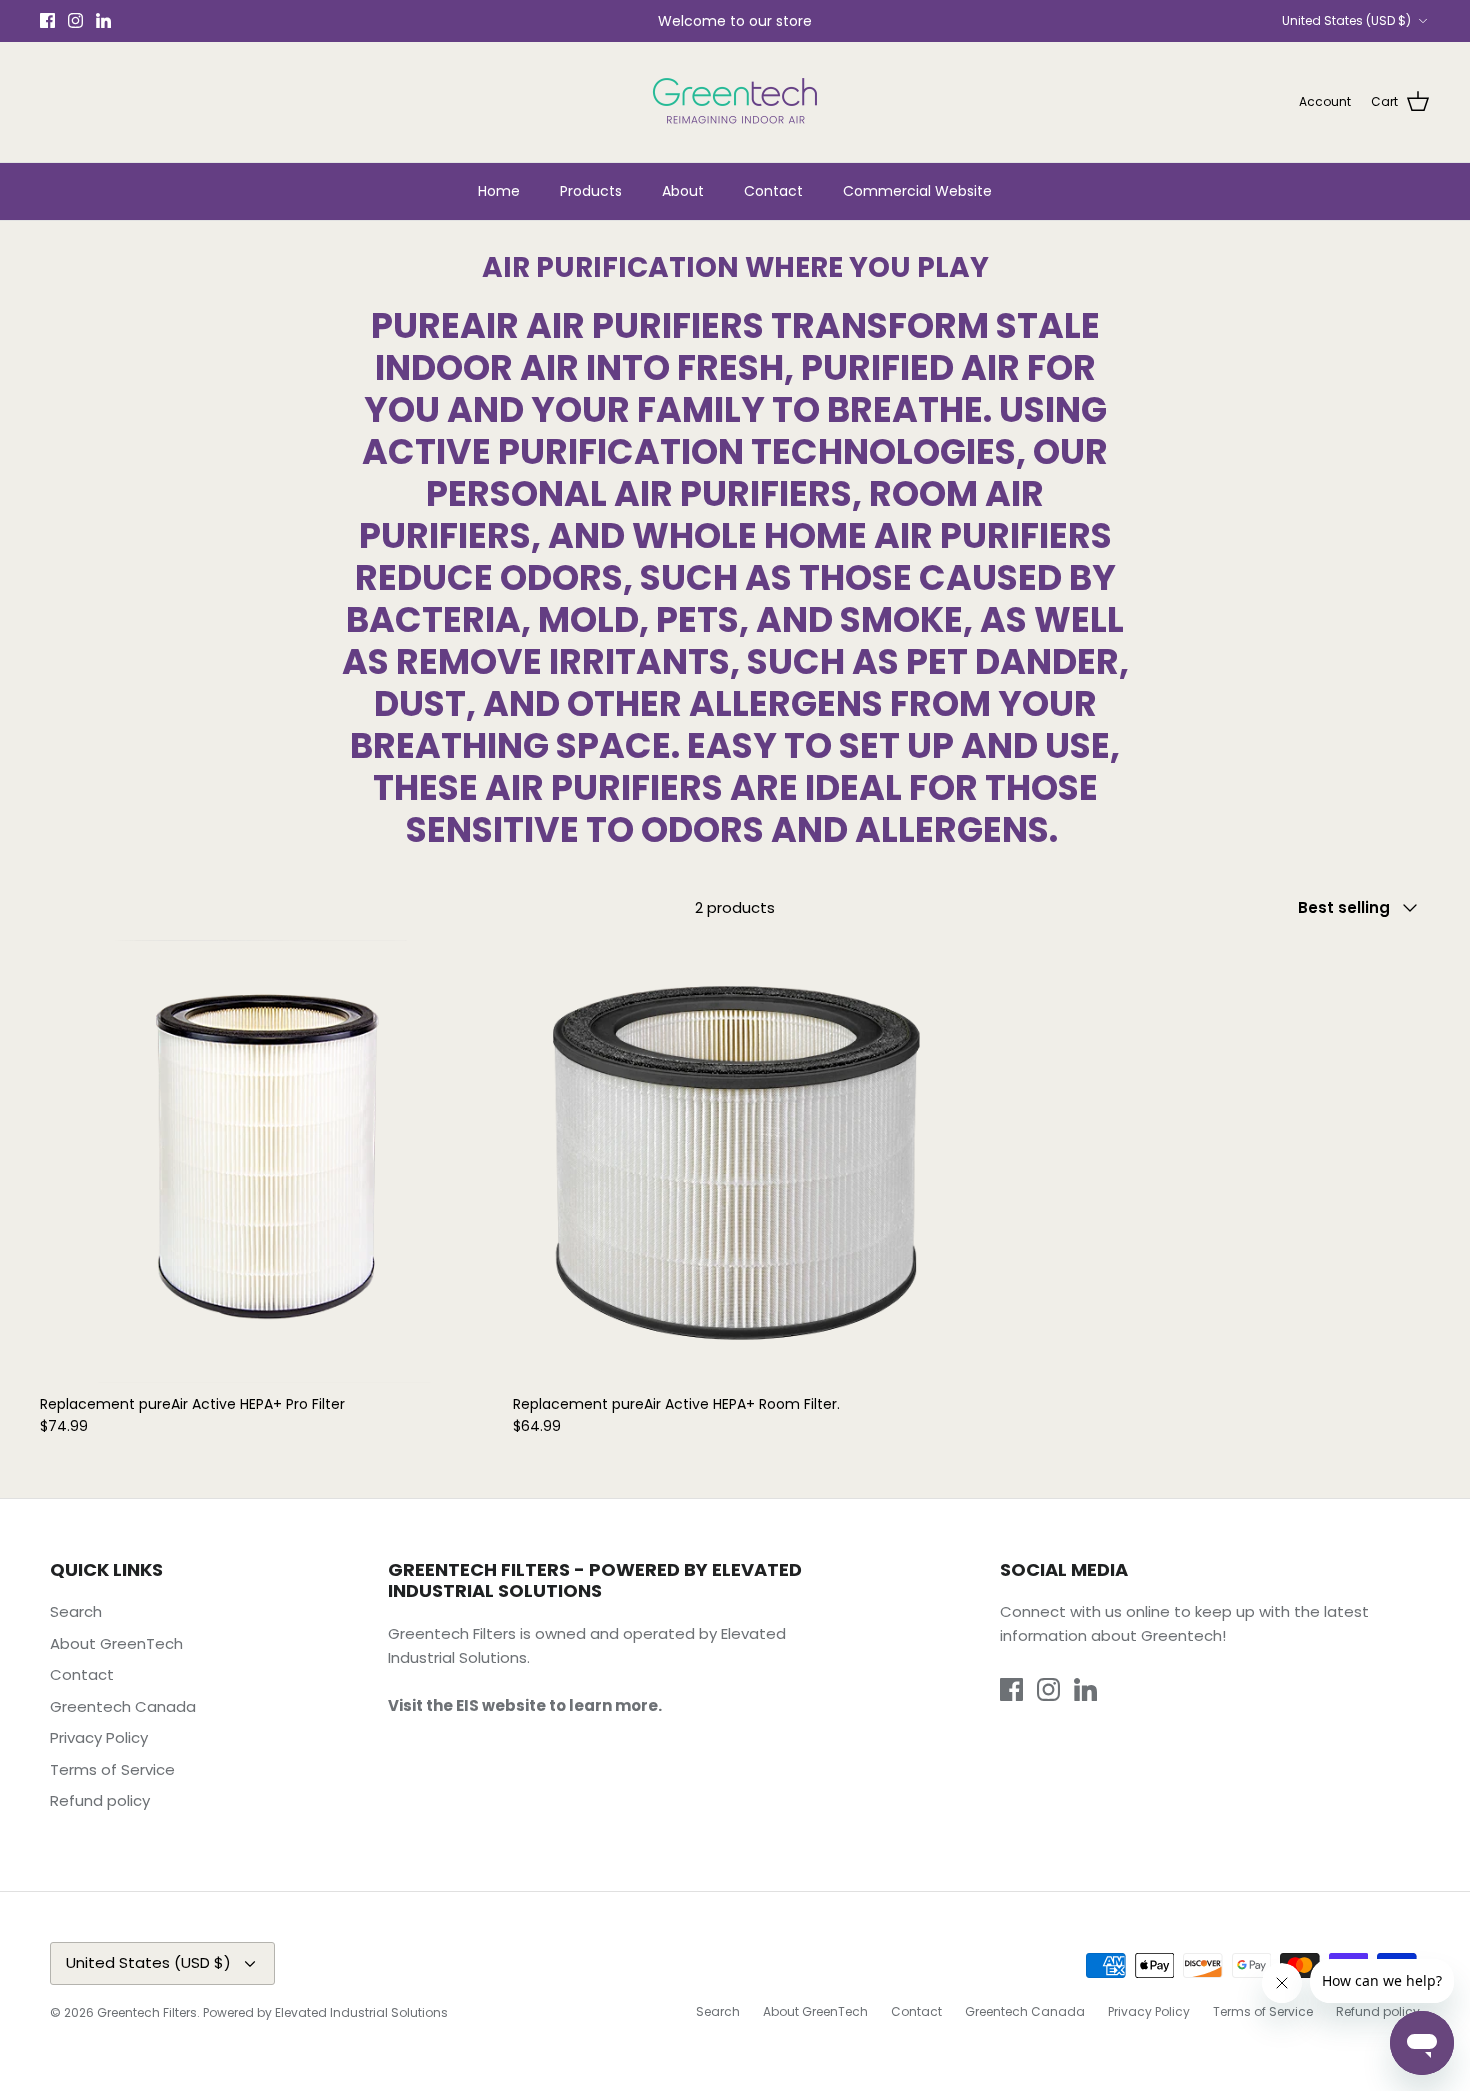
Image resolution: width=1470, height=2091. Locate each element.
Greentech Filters (147, 2012)
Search (76, 1611)
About (683, 191)
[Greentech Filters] (735, 102)
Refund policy (100, 1800)
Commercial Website (917, 191)
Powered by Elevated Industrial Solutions (325, 2012)
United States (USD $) (1346, 20)
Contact (773, 191)
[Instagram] (75, 20)
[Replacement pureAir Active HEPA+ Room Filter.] (734, 1161)
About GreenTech (116, 1643)
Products (591, 191)
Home (499, 191)
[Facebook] (47, 20)
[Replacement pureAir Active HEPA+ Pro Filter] (261, 1161)
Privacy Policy (99, 1737)
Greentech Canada (123, 1706)
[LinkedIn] (103, 20)
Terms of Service (112, 1769)
